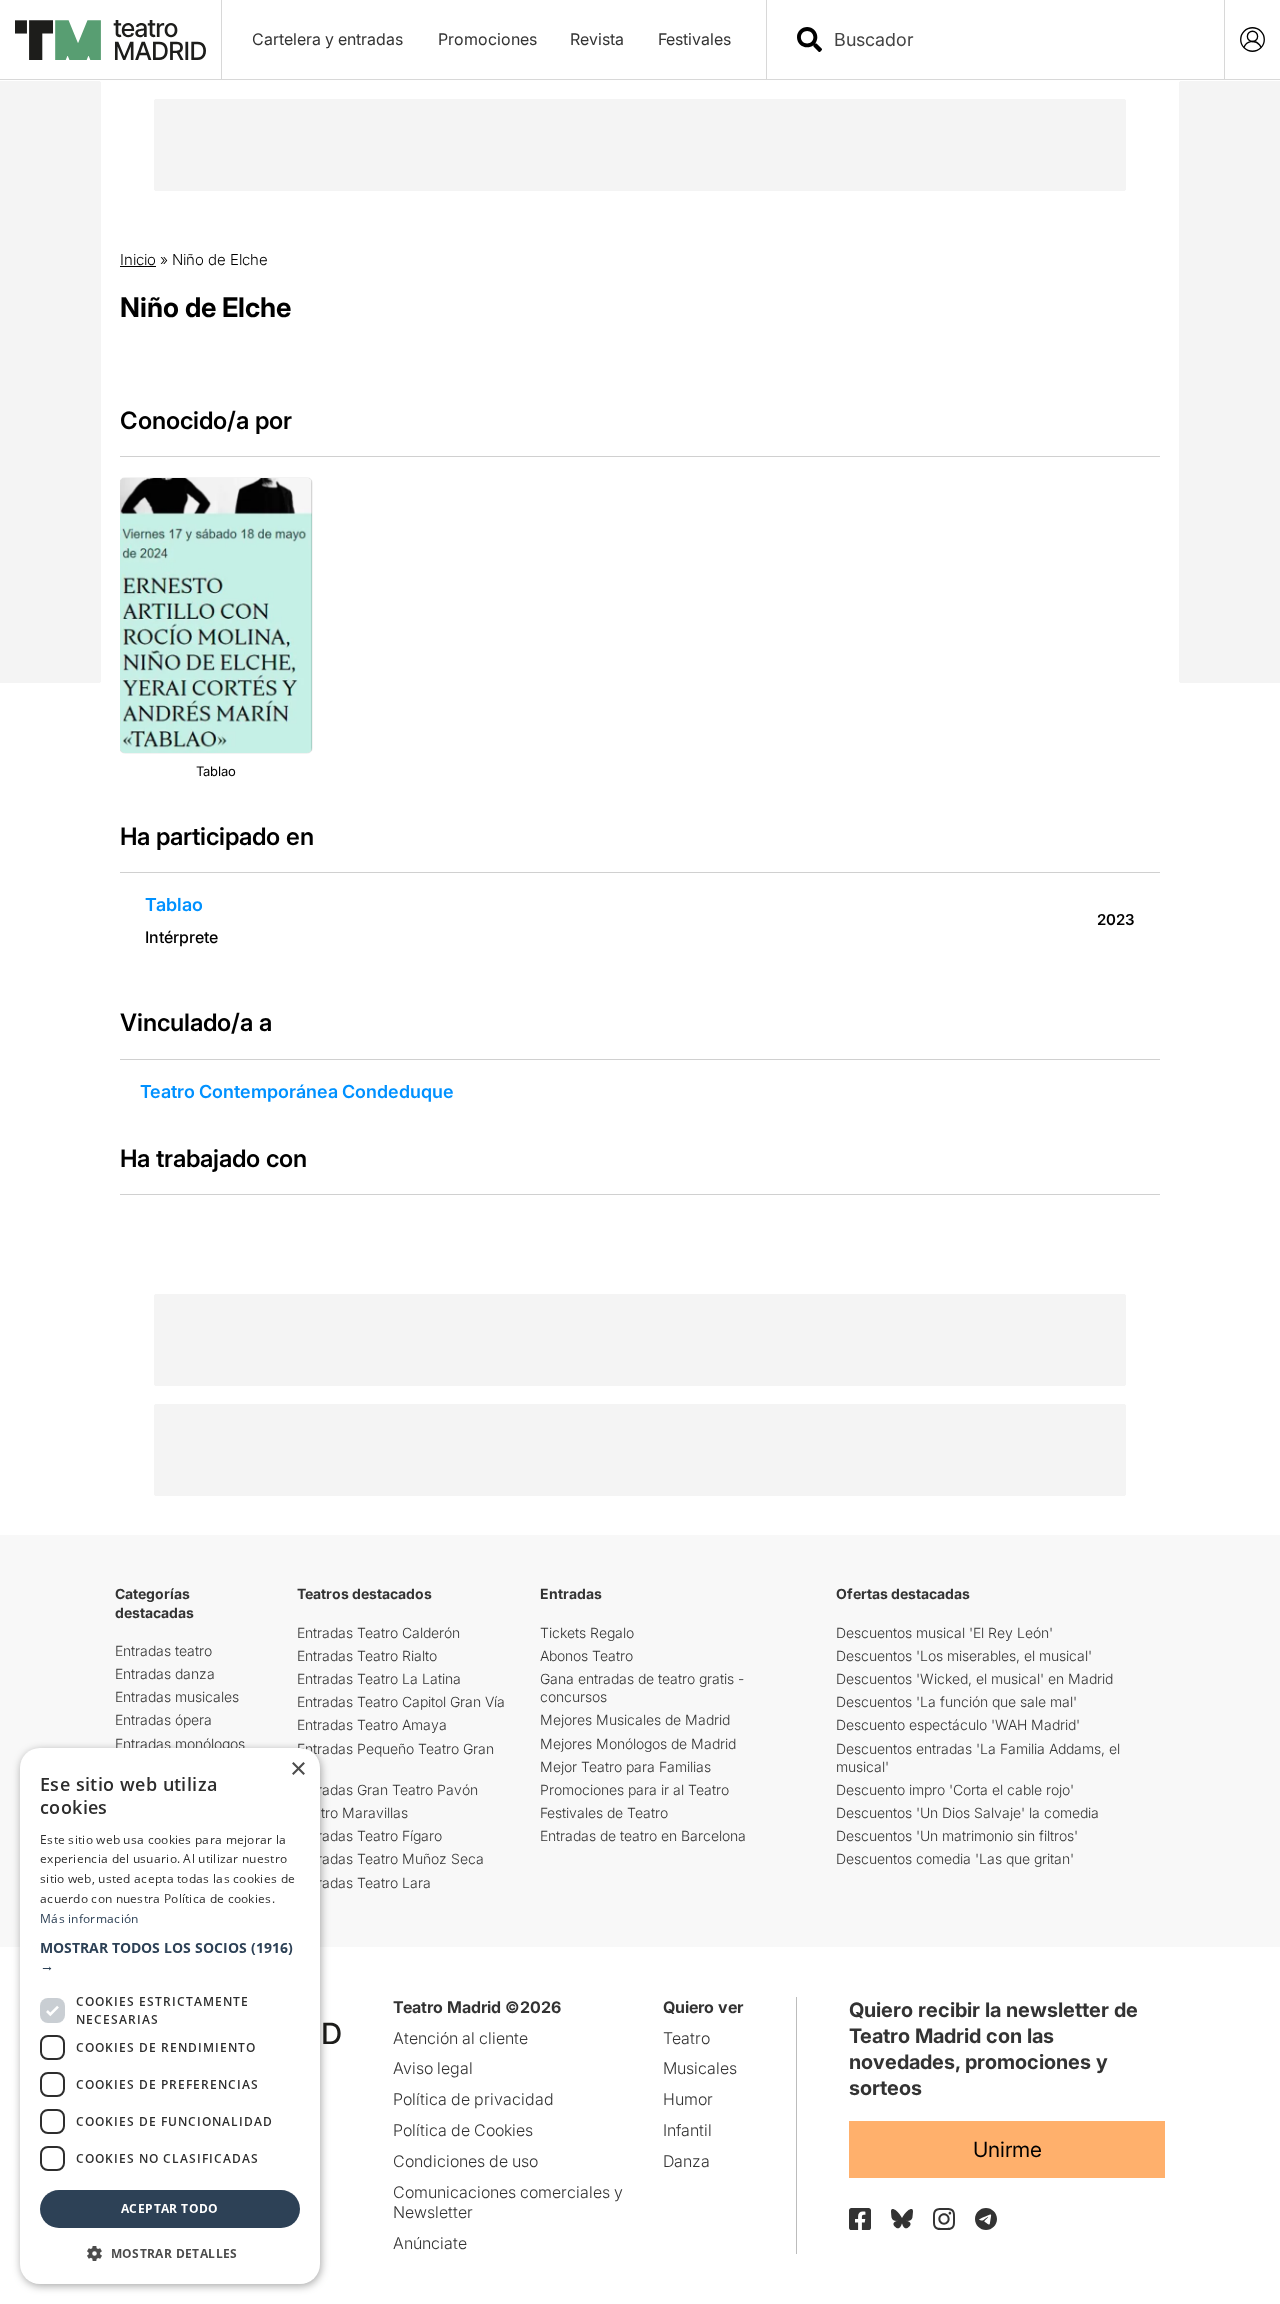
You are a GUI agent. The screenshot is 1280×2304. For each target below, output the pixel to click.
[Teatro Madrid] (110, 40)
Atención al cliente (460, 2038)
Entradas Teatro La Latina (379, 1678)
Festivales (694, 39)
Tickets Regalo (587, 1632)
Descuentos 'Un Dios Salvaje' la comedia (967, 1812)
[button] (170, 1957)
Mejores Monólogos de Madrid (638, 1743)
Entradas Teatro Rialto (367, 1655)
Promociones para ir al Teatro (634, 1789)
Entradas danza (165, 1673)
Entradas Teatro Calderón (378, 1632)
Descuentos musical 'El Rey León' (944, 1632)
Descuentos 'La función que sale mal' (956, 1701)
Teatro (686, 2038)
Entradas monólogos (180, 1743)
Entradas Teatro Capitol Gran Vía (401, 1701)
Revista (597, 39)
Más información (89, 1918)
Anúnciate (430, 2243)
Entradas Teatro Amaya (372, 1724)
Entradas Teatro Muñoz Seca (390, 1858)
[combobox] (1013, 39)
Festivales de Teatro (604, 1812)
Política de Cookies (463, 2130)
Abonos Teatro (586, 1655)
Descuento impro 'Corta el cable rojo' (955, 1789)
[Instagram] (944, 2219)
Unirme (1007, 2149)
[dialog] (170, 2016)
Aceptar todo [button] (170, 2208)
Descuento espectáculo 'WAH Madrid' (958, 1724)
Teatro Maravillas (352, 1812)
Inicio (138, 259)
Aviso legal (433, 2068)
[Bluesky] (902, 2218)
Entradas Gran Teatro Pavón (387, 1789)
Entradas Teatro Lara (364, 1882)
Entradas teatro (163, 1650)
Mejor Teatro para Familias (625, 1766)
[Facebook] (860, 2219)
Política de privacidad (473, 2099)
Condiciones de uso (465, 2161)
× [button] (297, 1769)
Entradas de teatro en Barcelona (643, 1835)
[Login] (1252, 39)
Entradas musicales (177, 1696)
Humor (688, 2099)
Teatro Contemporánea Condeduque (297, 1091)
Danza (686, 2161)
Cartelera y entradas (327, 39)
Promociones (487, 39)
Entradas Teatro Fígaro (369, 1835)
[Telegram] (986, 2219)
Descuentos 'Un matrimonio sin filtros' (957, 1835)
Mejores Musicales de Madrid (635, 1719)
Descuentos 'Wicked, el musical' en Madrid (974, 1678)
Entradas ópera (163, 1719)
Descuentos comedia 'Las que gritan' (955, 1858)
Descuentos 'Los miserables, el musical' (964, 1655)
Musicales (700, 2068)
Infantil (687, 2130)
